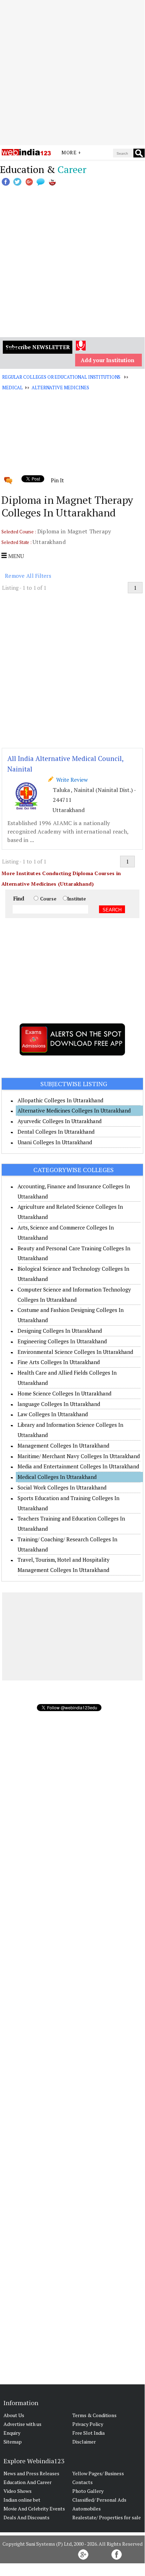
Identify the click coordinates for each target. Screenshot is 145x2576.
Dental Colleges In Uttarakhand (56, 1132)
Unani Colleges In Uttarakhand (55, 1142)
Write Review (71, 780)
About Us (14, 2415)
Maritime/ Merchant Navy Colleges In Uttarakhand (79, 1456)
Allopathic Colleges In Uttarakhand (60, 1100)
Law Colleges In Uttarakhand (53, 1414)
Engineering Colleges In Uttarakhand (62, 1341)
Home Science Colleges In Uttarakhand (64, 1393)
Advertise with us (22, 2424)
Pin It (57, 480)
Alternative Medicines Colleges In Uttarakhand (74, 1110)
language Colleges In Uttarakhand (59, 1404)
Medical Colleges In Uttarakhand (57, 1477)
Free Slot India (88, 2433)
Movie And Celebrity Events (34, 2509)
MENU (15, 556)
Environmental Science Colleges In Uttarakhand (75, 1352)
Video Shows (18, 2491)
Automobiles (87, 2509)
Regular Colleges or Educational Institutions (61, 377)
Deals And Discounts (27, 2517)
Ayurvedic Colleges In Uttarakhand (60, 1121)
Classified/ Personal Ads (99, 2500)
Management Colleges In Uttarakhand (63, 1445)
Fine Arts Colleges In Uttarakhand (59, 1362)
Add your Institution (108, 360)
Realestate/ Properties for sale (107, 2517)
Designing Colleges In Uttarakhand (60, 1331)
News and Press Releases (31, 2473)
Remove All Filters (28, 576)
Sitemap (13, 2442)
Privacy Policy (88, 2424)
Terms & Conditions (94, 2415)
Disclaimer (84, 2442)
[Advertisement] (72, 73)
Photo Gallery (88, 2491)
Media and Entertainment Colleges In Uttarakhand (78, 1466)
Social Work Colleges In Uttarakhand (62, 1487)
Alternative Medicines (60, 388)
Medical (12, 388)
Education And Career (28, 2482)
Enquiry (12, 2433)
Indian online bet (22, 2500)
